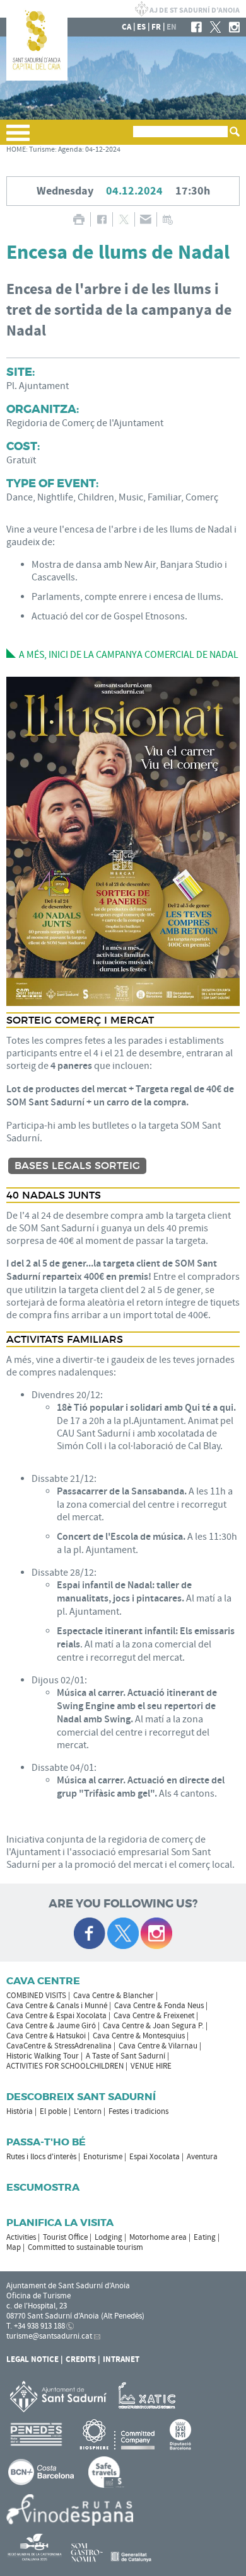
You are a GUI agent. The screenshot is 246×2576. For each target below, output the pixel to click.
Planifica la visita (60, 2223)
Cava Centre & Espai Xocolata (56, 2016)
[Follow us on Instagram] (156, 1933)
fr (156, 27)
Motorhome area (158, 2237)
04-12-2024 (103, 150)
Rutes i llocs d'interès (41, 2157)
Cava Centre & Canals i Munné (57, 2006)
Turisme (42, 150)
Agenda (70, 150)
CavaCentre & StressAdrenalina (59, 2046)
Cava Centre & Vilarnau (158, 2046)
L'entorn (88, 2111)
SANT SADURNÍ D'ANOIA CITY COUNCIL (187, 9)
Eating (205, 2237)
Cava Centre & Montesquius (139, 2036)
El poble (53, 2111)
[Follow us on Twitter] (123, 1933)
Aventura (202, 2157)
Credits (81, 2359)
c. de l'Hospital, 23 (37, 2306)
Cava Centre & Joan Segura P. (153, 2026)
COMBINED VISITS (36, 1996)
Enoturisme (103, 2157)
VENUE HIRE (151, 2066)
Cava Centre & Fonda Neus (159, 2006)
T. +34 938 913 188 (36, 2326)
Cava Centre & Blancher (114, 1996)
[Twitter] (215, 27)
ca (126, 27)
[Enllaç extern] (149, 2396)
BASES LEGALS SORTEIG (77, 1166)
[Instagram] (234, 27)
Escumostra (43, 2187)
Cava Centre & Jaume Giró (51, 2026)
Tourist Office (65, 2237)
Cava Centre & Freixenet (154, 2016)
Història (20, 2111)
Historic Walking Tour (43, 2056)
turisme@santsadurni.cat (49, 2336)
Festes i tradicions (138, 2111)
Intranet (121, 2359)
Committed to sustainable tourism (85, 2247)
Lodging (108, 2237)
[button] (18, 138)
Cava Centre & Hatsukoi (46, 2036)
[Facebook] (196, 27)
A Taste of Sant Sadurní (126, 2056)
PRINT (79, 219)
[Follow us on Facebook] (90, 1933)
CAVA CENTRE (43, 1981)
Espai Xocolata (155, 2157)
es (141, 27)
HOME (16, 150)
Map (14, 2247)
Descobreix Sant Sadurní (81, 2097)
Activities (21, 2237)
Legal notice (32, 2359)
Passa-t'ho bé (46, 2142)
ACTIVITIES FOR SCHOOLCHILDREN (65, 2066)
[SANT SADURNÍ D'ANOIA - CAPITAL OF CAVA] (37, 78)
